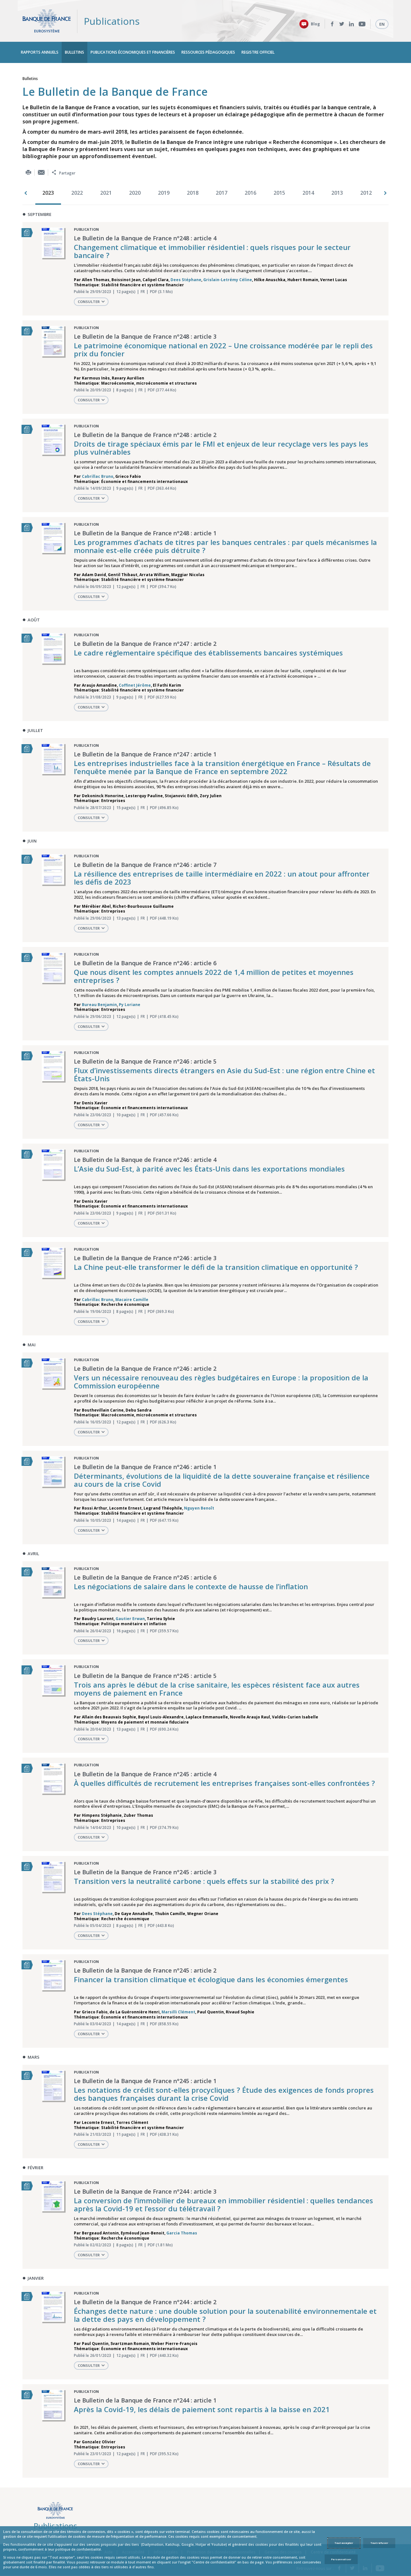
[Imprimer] (28, 172)
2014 (308, 193)
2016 (250, 193)
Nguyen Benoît (199, 1508)
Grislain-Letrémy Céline (228, 280)
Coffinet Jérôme (135, 685)
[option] (50, 193)
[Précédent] (26, 193)
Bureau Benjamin (99, 1005)
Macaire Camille (132, 1300)
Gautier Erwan (130, 1619)
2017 (222, 193)
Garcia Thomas (182, 2233)
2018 (193, 193)
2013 (337, 193)
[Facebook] (332, 24)
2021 (106, 193)
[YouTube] (362, 24)
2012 (366, 193)
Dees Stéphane (186, 280)
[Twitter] (342, 24)
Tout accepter (344, 2543)
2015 (279, 193)
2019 (164, 193)
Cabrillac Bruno (98, 476)
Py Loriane (130, 1005)
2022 (77, 193)
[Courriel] (41, 172)
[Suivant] (385, 193)
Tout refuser (379, 2543)
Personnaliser (341, 2559)
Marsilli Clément (178, 2012)
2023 (48, 193)
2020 (135, 193)
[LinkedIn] (351, 24)
